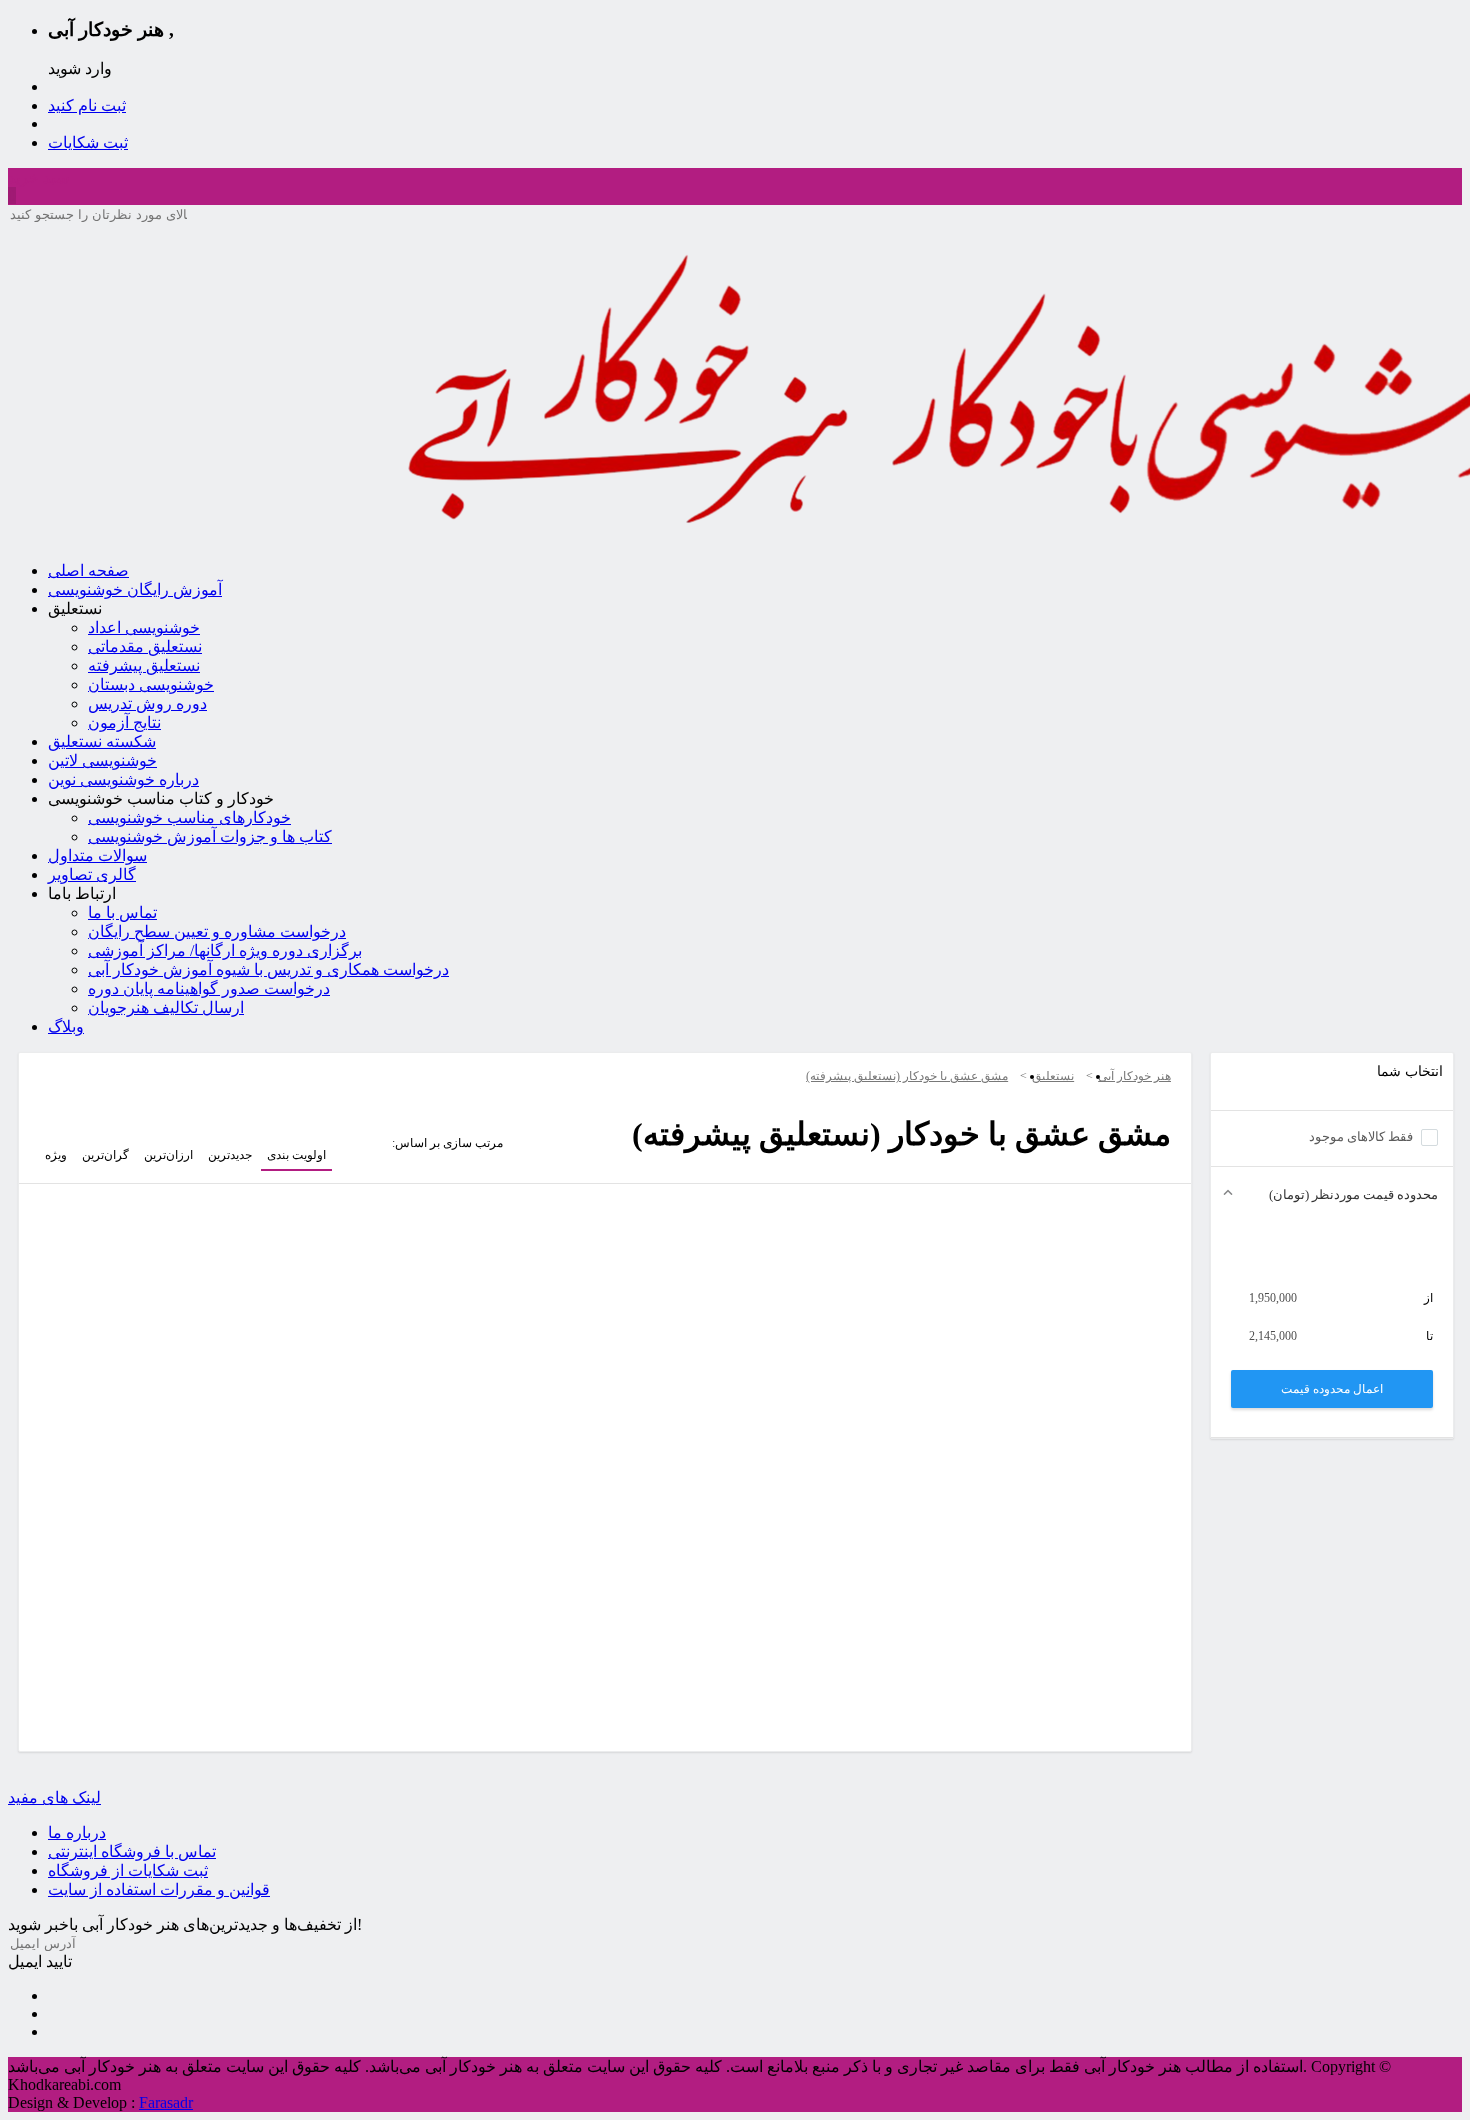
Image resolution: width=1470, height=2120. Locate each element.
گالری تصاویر (92, 874)
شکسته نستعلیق (102, 741)
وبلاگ (66, 1026)
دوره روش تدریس (147, 703)
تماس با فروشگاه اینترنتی (132, 1851)
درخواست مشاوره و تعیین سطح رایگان (217, 931)
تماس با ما (122, 912)
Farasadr (166, 2102)
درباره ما (77, 1832)
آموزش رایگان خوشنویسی (135, 589)
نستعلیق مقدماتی (145, 646)
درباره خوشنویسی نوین (123, 779)
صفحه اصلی (88, 570)
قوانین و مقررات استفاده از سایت (159, 1889)
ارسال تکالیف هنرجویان (166, 1007)
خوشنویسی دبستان (151, 684)
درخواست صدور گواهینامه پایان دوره (209, 988)
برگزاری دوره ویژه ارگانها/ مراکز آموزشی (225, 950)
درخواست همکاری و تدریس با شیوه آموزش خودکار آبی (268, 969)
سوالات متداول (97, 855)
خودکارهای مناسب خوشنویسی (189, 817)
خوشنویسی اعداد (144, 627)
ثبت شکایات (88, 142)
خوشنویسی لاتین (102, 760)
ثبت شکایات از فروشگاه (128, 1870)
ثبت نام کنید (87, 105)
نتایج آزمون (124, 722)
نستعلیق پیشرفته (144, 665)
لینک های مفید (54, 1797)
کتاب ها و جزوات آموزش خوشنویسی (210, 836)
